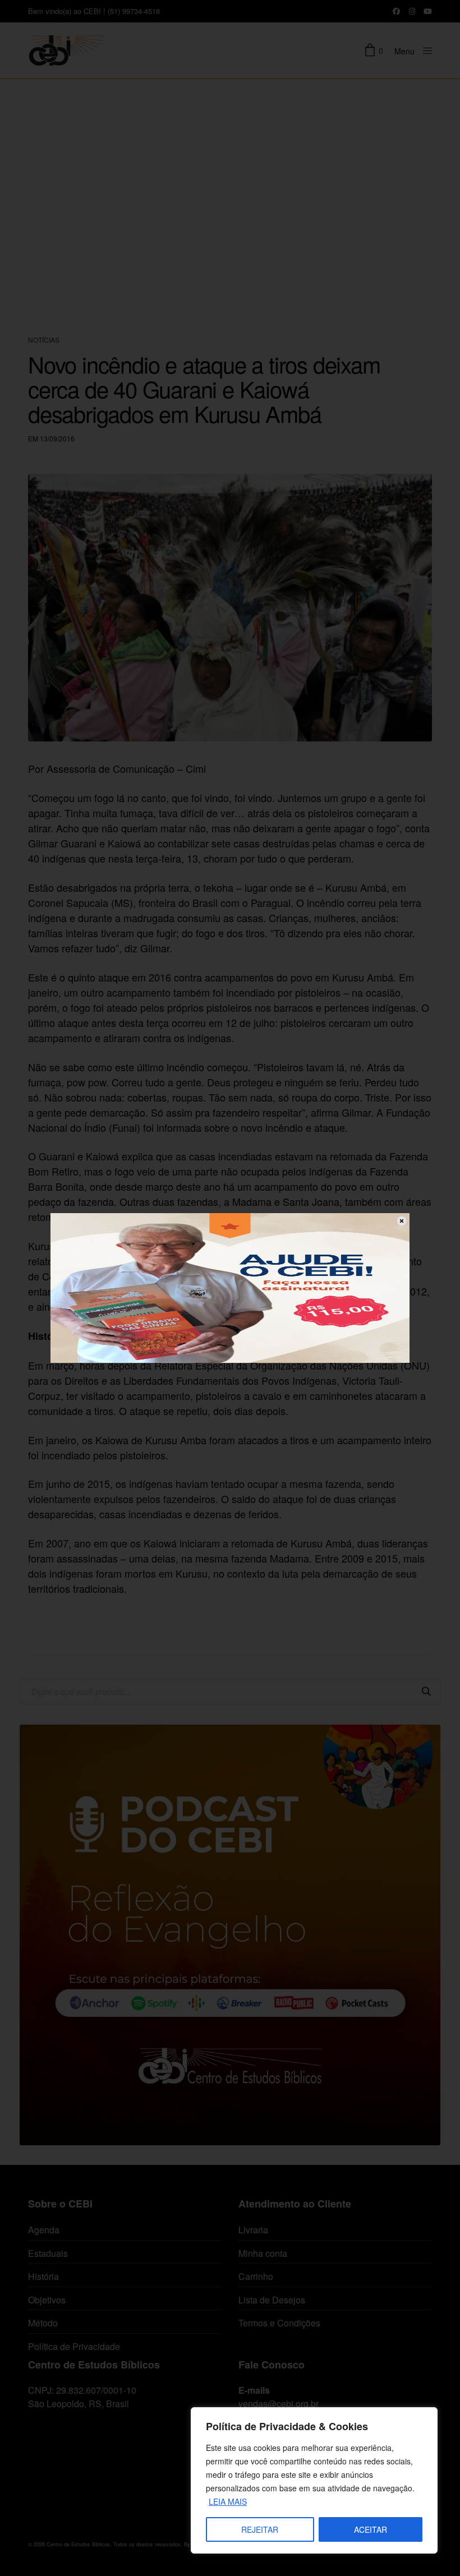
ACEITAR (371, 2529)
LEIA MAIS (228, 2501)
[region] (314, 2480)
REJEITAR (260, 2529)
